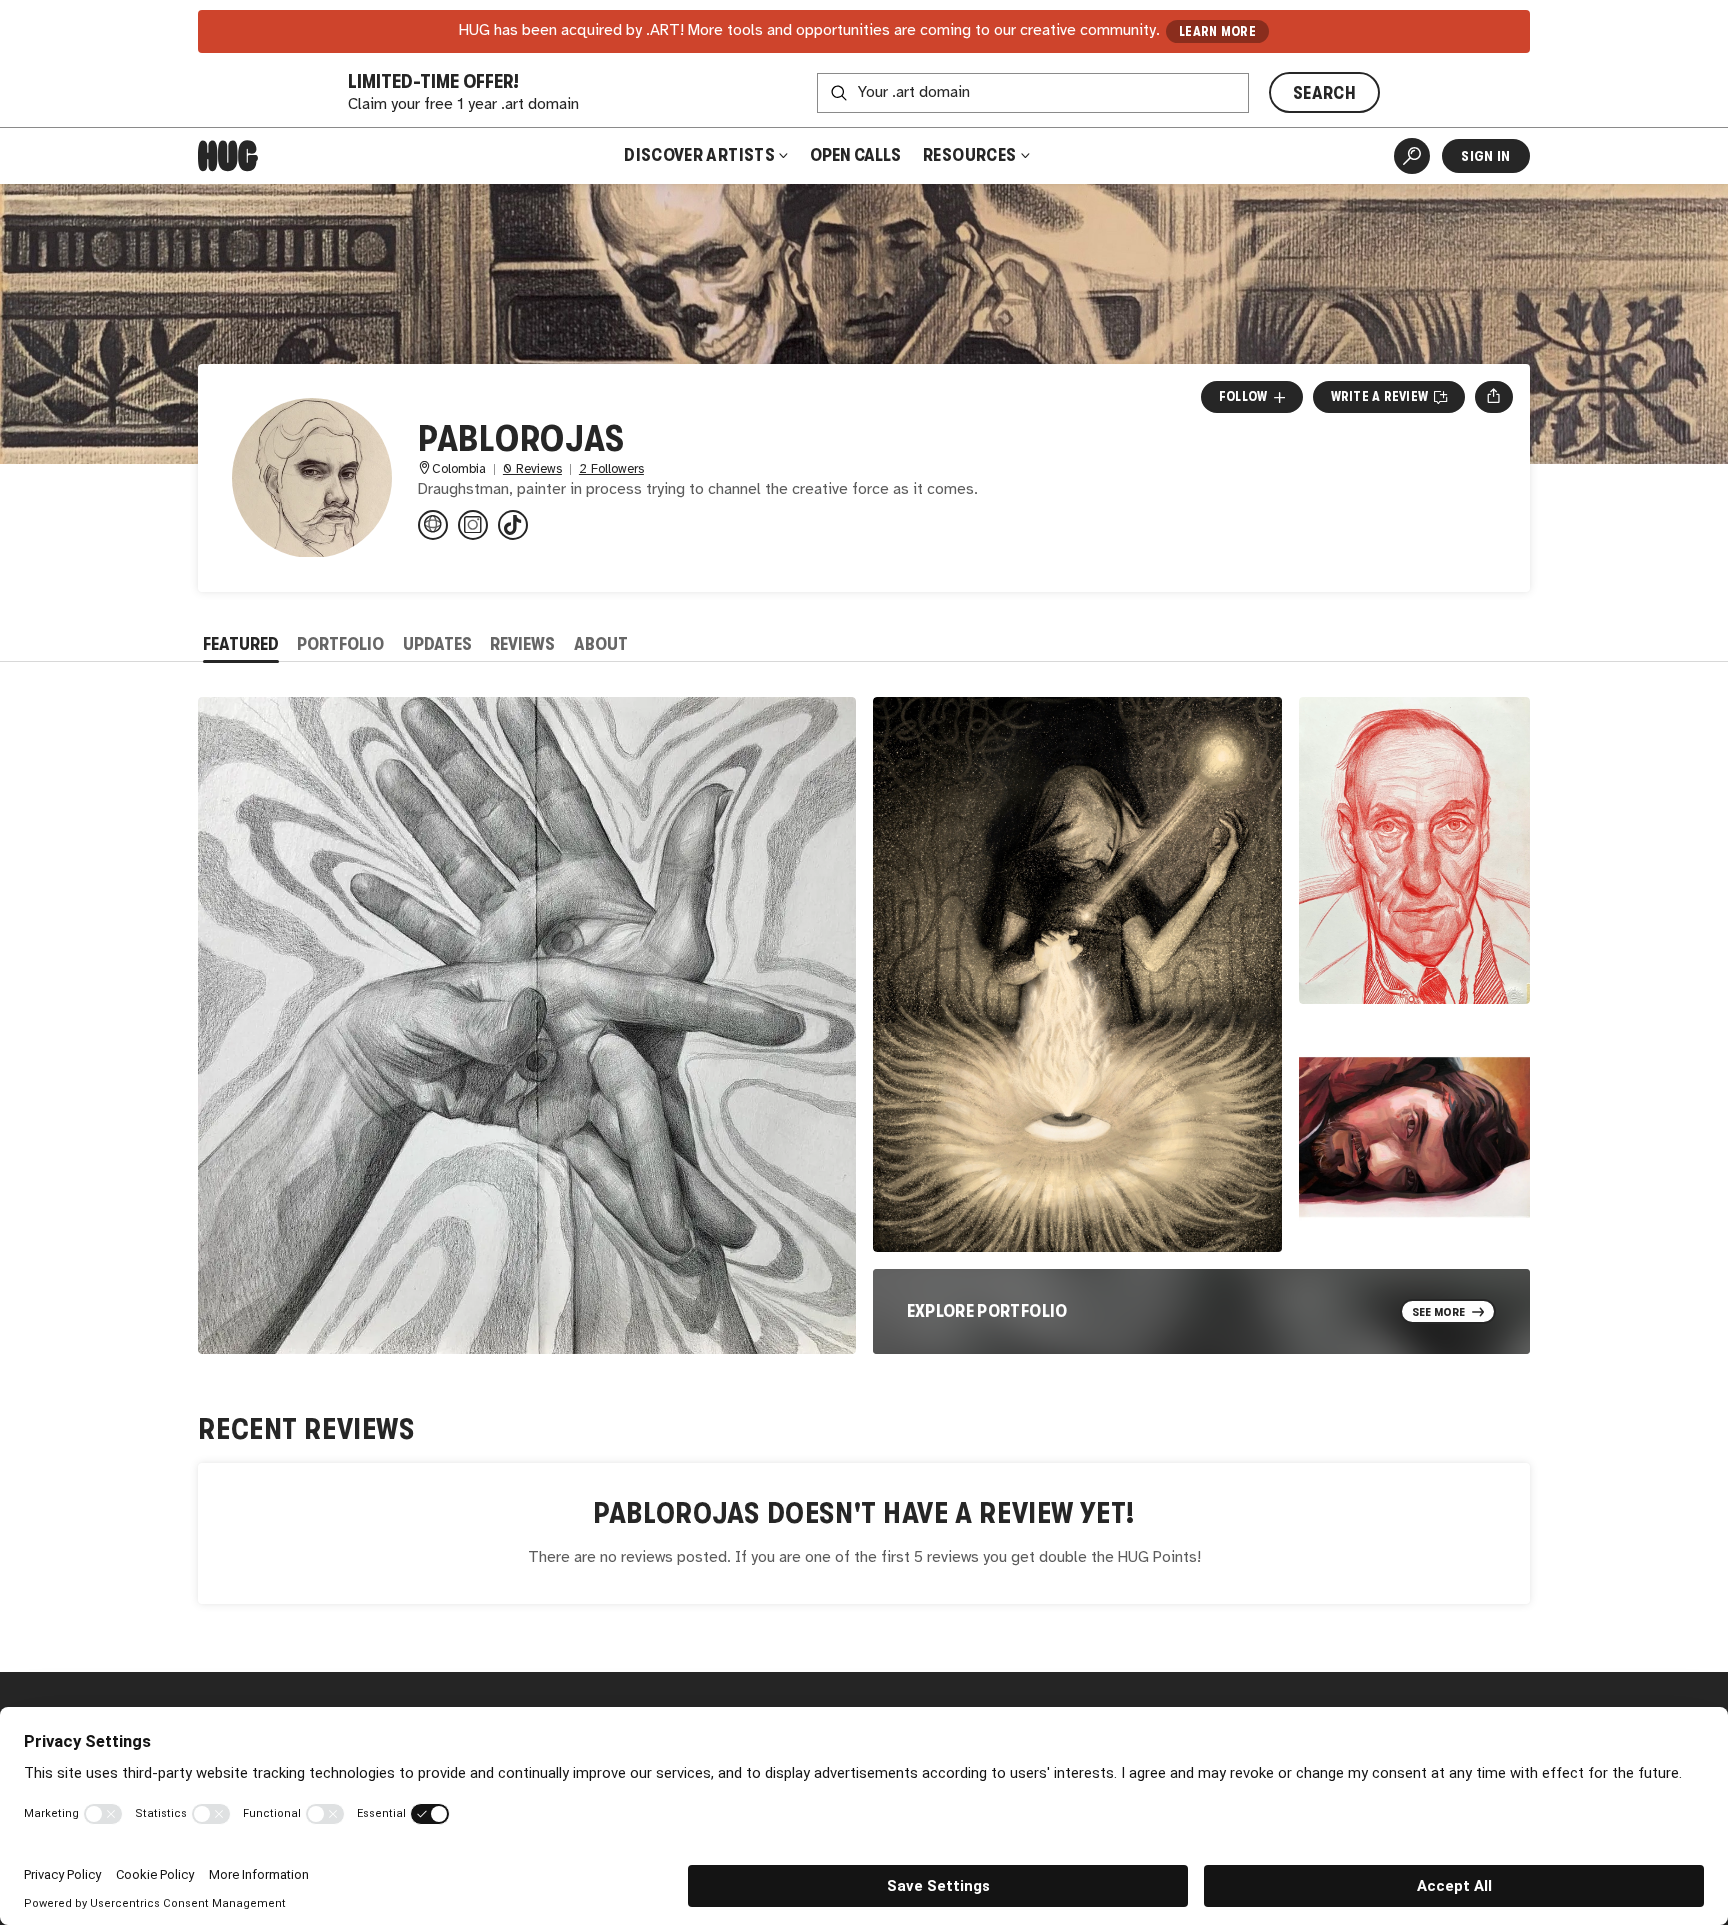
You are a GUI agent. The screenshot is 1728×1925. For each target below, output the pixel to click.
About (601, 644)
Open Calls (855, 155)
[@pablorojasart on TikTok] (513, 525)
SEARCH (1324, 93)
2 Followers (611, 469)
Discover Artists (699, 155)
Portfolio (340, 644)
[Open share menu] (1493, 397)
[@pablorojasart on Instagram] (473, 525)
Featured (241, 644)
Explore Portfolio (987, 1311)
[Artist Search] (1412, 156)
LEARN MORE (1217, 31)
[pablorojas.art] (433, 525)
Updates (437, 644)
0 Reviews (532, 469)
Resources (971, 155)
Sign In (1485, 156)
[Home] (228, 156)
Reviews (522, 644)
